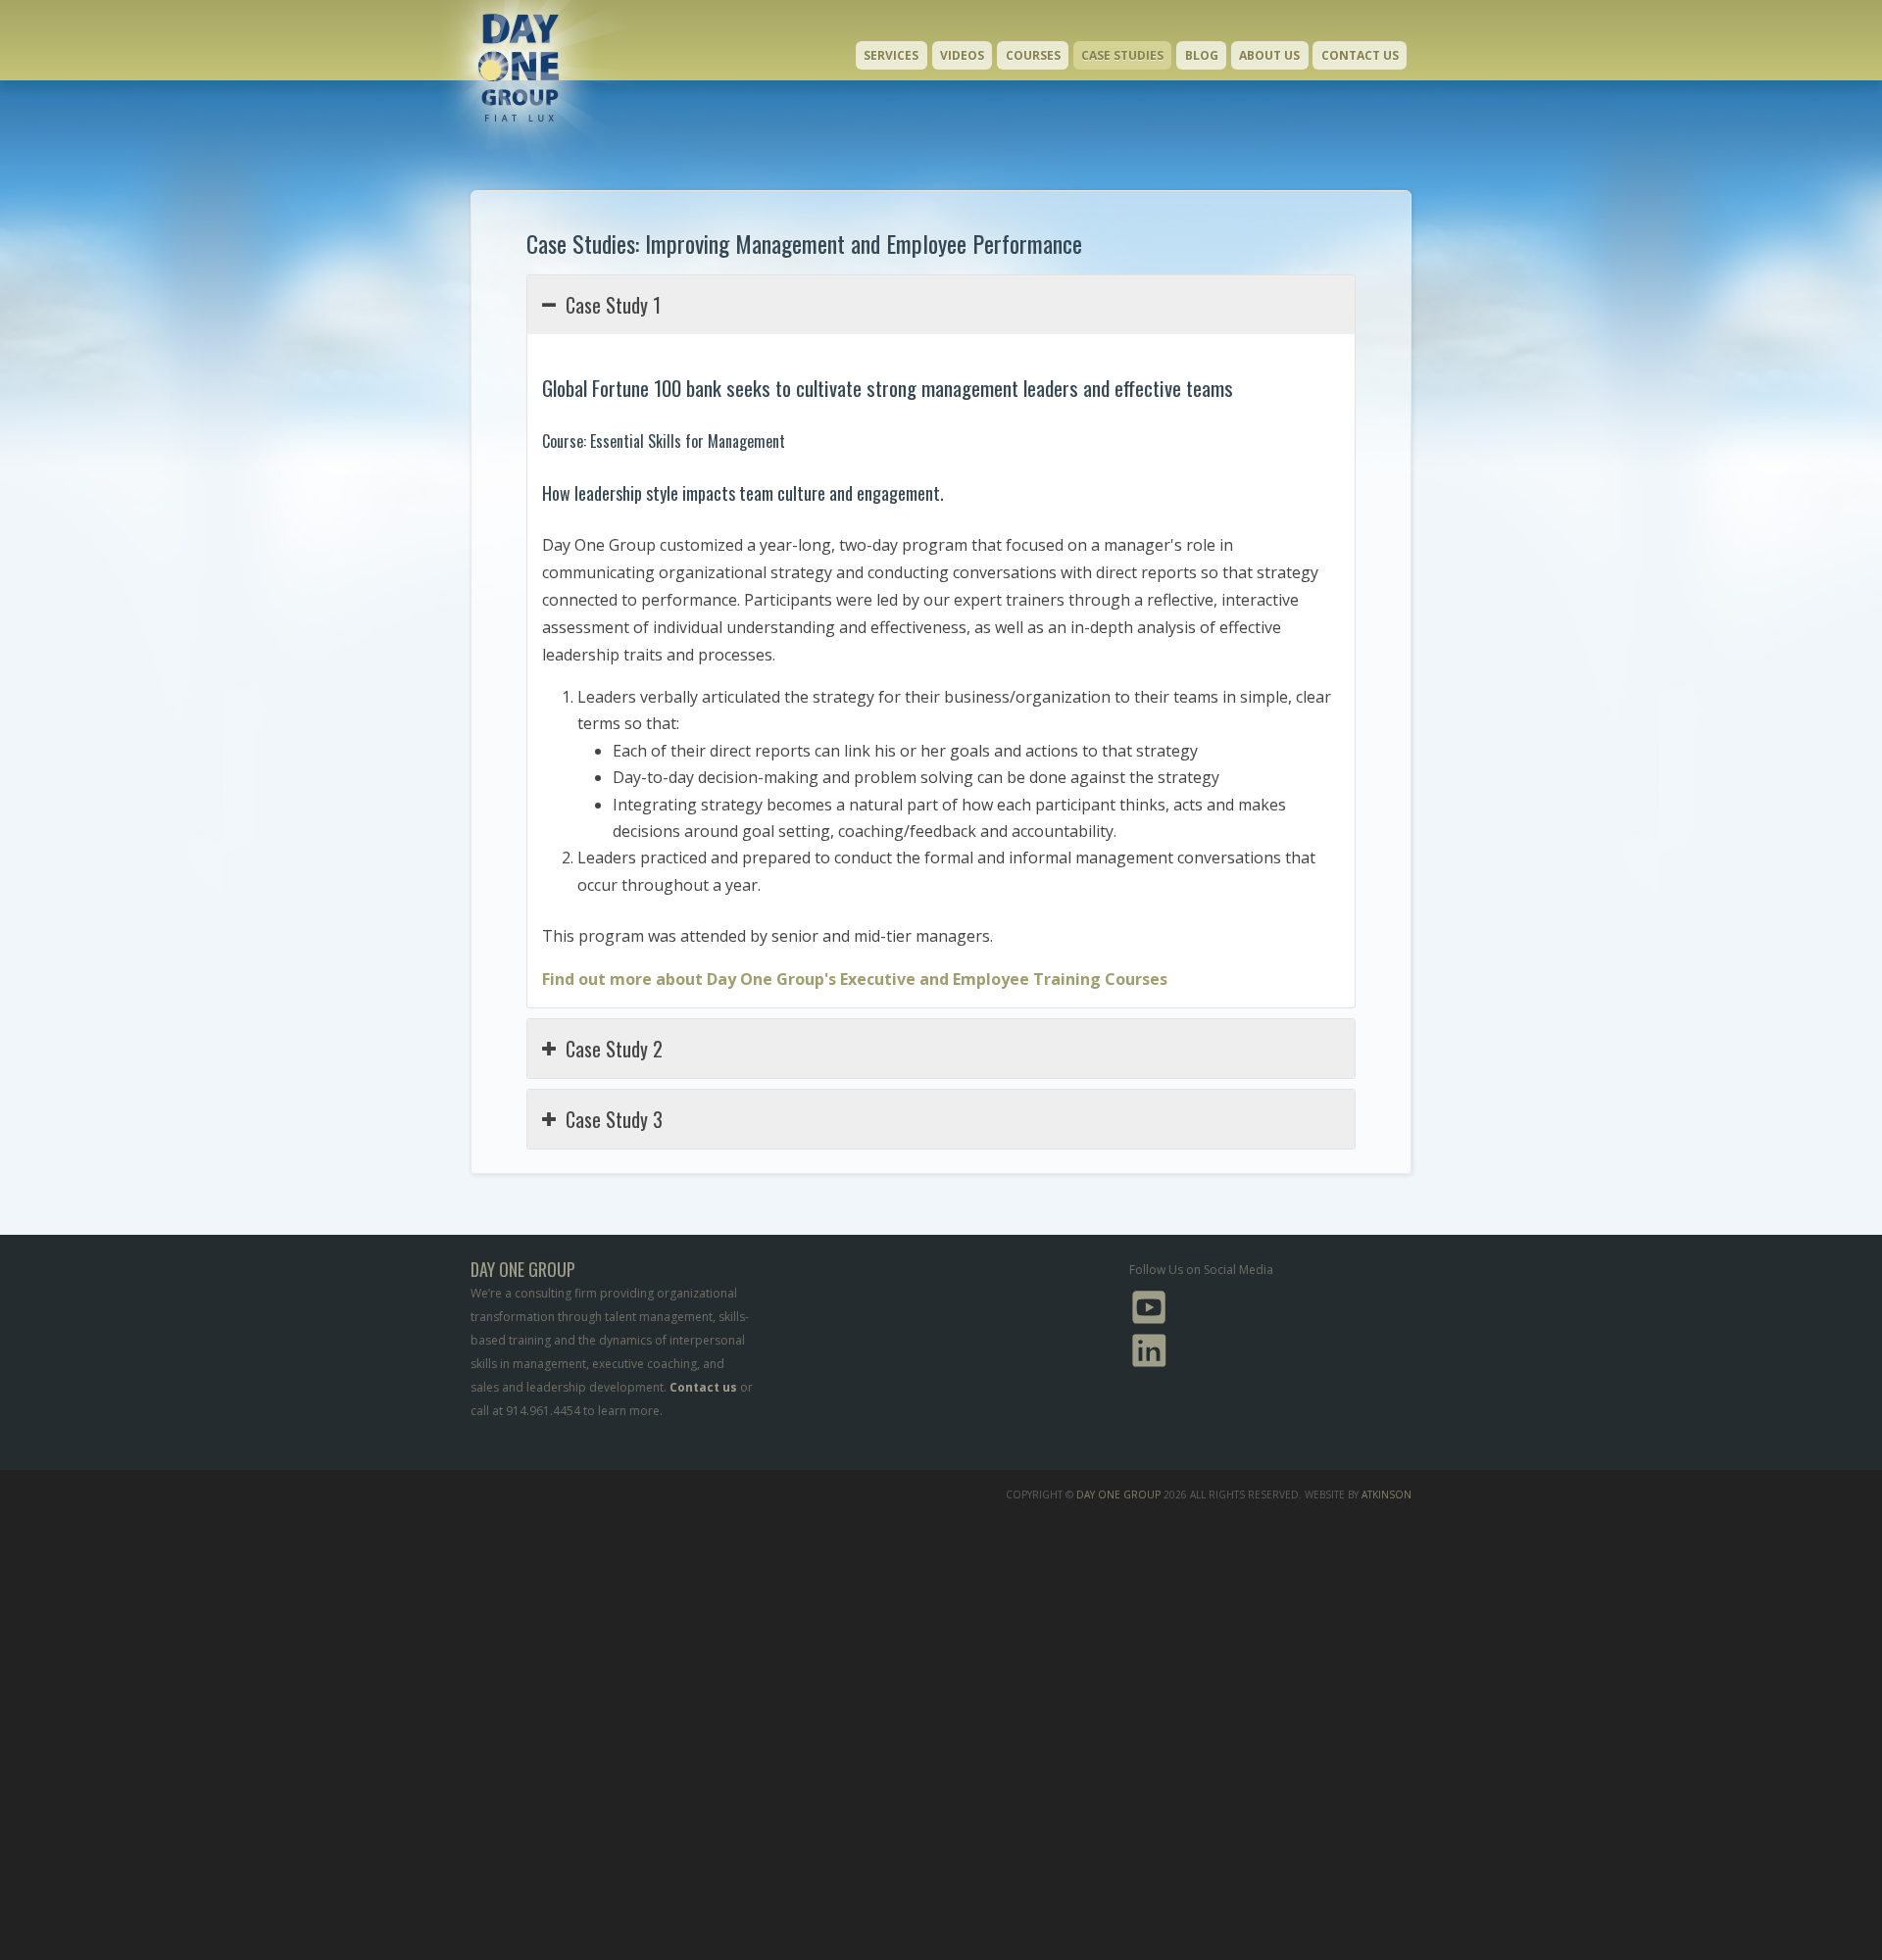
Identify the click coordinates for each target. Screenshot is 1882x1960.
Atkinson (1387, 1494)
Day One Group (1118, 1494)
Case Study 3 (614, 1119)
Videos (962, 55)
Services (891, 55)
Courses (1033, 55)
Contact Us (1360, 55)
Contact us (703, 1387)
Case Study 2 (614, 1049)
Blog (1202, 55)
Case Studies (1122, 55)
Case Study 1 (613, 305)
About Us (1269, 55)
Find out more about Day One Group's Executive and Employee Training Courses (855, 979)
